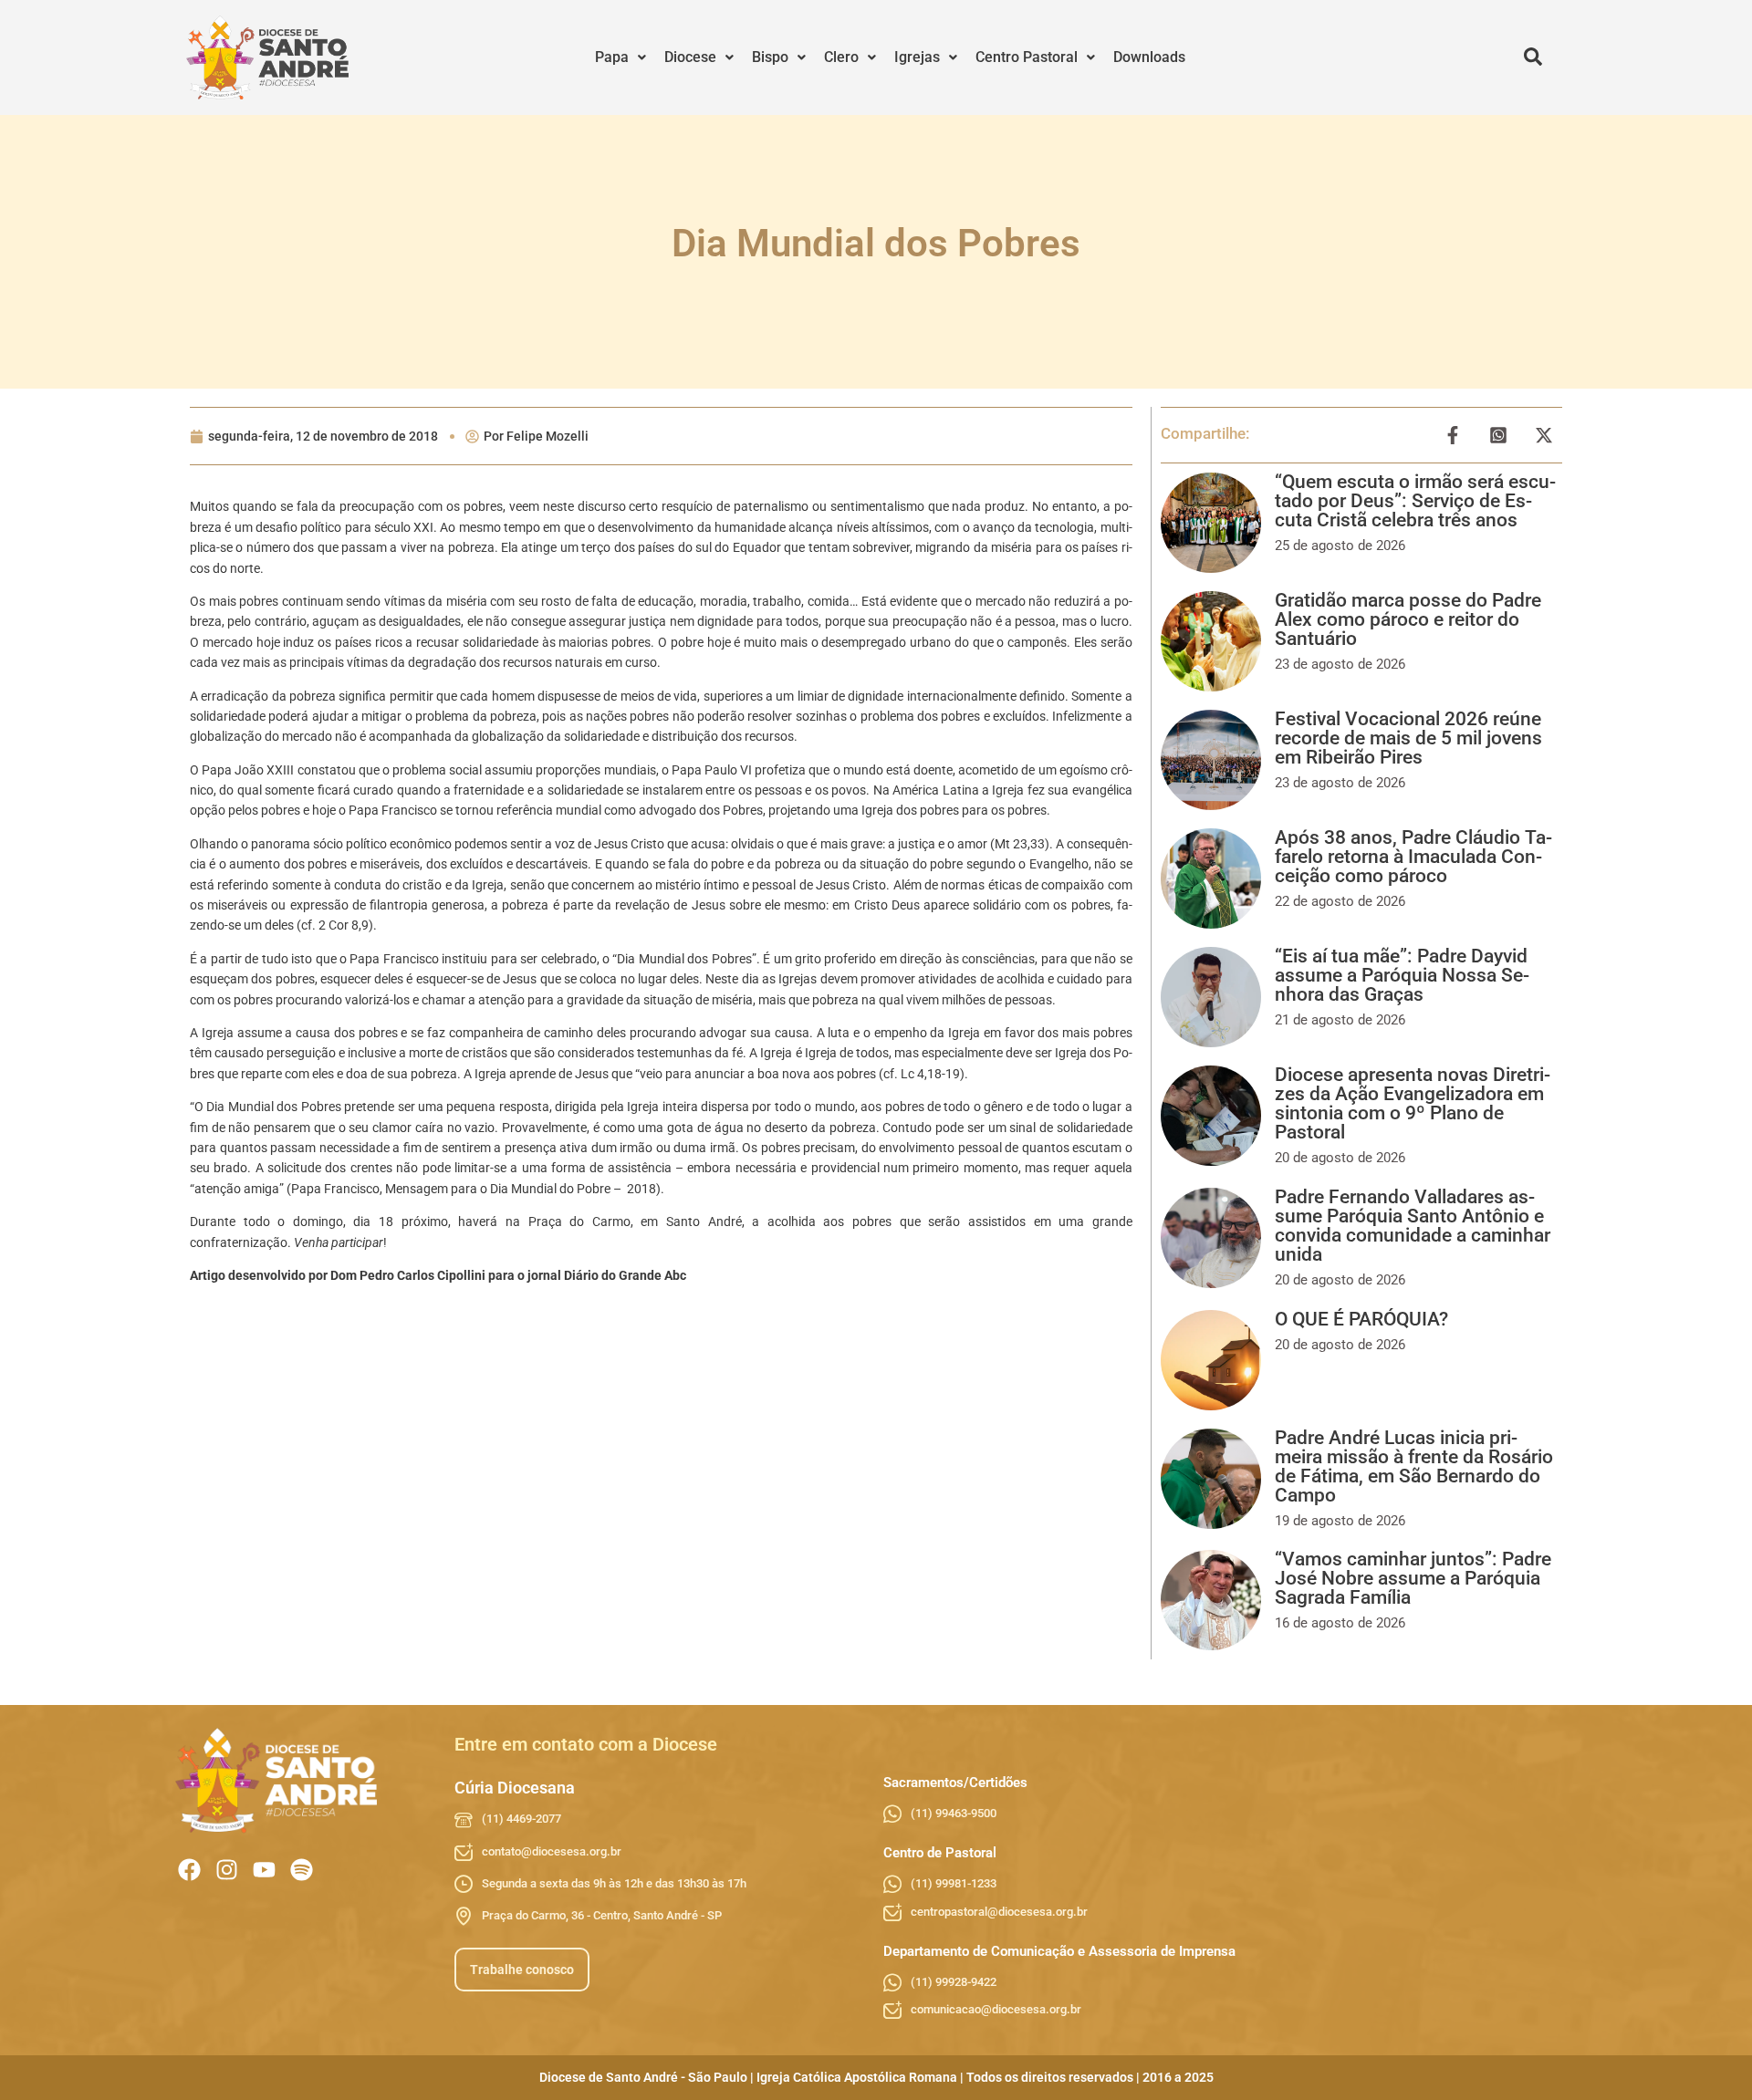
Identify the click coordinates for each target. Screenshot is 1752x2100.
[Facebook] (189, 1870)
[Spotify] (302, 1870)
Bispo (770, 57)
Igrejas (917, 57)
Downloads (1149, 57)
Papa (612, 57)
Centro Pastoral (1027, 57)
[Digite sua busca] (1533, 57)
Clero (841, 57)
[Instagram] (227, 1870)
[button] (620, 57)
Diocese (690, 57)
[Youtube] (264, 1870)
